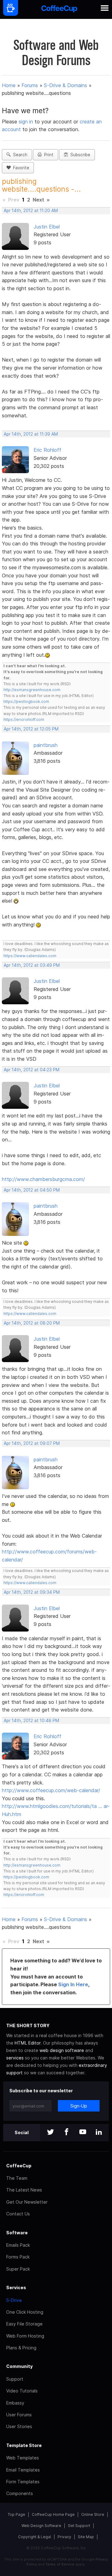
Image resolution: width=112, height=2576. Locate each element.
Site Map (86, 2537)
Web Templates (23, 2458)
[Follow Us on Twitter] (50, 2132)
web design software (62, 2050)
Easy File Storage (24, 2324)
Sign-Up (79, 2106)
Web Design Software (41, 2526)
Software (17, 2233)
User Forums (19, 2415)
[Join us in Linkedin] (99, 2132)
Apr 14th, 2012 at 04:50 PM (32, 1190)
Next (38, 200)
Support (15, 2379)
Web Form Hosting (25, 2336)
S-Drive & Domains (65, 85)
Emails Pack (18, 2245)
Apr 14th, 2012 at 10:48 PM (31, 1721)
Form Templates (23, 2482)
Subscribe (79, 155)
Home (9, 85)
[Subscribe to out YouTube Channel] (83, 2132)
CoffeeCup (19, 2166)
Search (19, 155)
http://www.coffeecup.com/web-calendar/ (51, 1790)
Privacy (64, 2537)
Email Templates (23, 2470)
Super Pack (18, 2269)
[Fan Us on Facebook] (67, 2132)
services (15, 2058)
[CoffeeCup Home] (59, 9)
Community (19, 2366)
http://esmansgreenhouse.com (32, 690)
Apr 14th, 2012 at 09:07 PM (32, 1443)
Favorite (20, 168)
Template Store (24, 2445)
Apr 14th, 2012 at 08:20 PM (32, 1323)
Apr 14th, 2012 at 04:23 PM (32, 1070)
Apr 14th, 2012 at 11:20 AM (31, 211)
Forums (30, 85)
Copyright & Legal (35, 2537)
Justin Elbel (47, 227)
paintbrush (46, 745)
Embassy (15, 2403)
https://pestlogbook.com (26, 702)
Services (16, 2287)
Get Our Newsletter (27, 2202)
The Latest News (24, 2190)
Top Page (16, 2514)
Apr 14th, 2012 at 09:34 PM (32, 1592)
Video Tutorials (22, 2391)
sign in (27, 122)
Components (20, 2493)
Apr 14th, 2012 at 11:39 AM (31, 434)
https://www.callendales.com (30, 956)
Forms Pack (18, 2257)
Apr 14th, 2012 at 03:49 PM (32, 965)
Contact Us (18, 2214)
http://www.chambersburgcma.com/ (43, 1179)
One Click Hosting (25, 2312)
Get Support (79, 2526)
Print (48, 155)
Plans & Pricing (21, 2348)
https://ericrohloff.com (24, 720)
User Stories (19, 2426)
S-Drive (14, 2300)
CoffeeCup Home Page (53, 2514)
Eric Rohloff (47, 450)
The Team (17, 2178)
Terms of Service (60, 2564)
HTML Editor (28, 2043)
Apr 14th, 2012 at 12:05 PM (31, 729)
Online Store (93, 2514)
